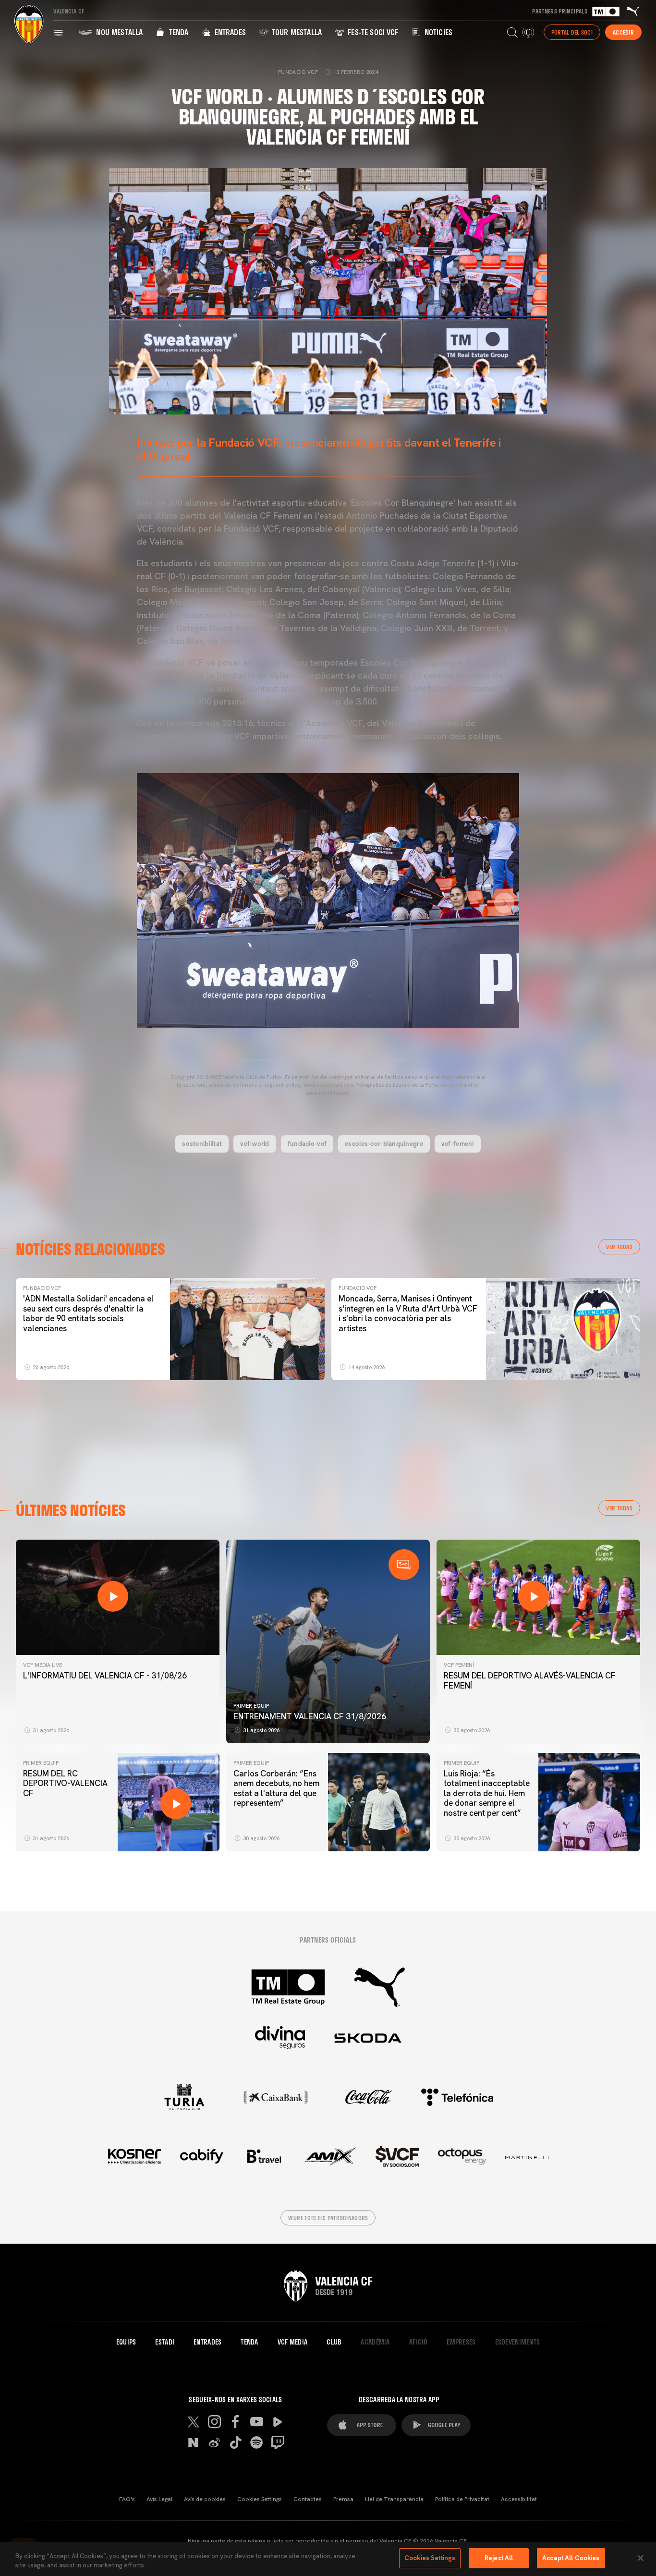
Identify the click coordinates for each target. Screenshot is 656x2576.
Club (334, 2342)
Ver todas (619, 1247)
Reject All (499, 2558)
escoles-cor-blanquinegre (384, 1143)
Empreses (461, 2342)
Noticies (437, 32)
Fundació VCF (42, 1288)
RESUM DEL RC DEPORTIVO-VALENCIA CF (65, 1783)
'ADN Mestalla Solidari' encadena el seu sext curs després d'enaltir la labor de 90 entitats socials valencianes (88, 1313)
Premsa (343, 2499)
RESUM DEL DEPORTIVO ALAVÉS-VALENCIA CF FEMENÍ (530, 1680)
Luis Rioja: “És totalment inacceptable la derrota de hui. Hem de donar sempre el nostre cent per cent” (487, 1793)
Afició (419, 2342)
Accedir (623, 32)
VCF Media (293, 2342)
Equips (126, 2342)
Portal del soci (572, 32)
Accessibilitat (519, 2499)
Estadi (165, 2342)
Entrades (229, 32)
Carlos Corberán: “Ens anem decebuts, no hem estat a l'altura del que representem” (276, 1788)
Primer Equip (251, 1706)
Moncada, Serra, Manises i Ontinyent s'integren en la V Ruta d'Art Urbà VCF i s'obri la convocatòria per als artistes (408, 1313)
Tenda (177, 32)
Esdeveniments (518, 2342)
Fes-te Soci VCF (372, 32)
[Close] (641, 2558)
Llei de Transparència (394, 2499)
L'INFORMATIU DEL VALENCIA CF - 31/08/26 (105, 1676)
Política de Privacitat (462, 2499)
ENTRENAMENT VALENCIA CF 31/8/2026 (310, 1716)
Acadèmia (375, 2342)
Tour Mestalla (296, 32)
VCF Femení (459, 1665)
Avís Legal (159, 2499)
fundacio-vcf (307, 1143)
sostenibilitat (202, 1143)
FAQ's (127, 2499)
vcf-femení (458, 1143)
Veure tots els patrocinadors (328, 2218)
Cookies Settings (260, 2499)
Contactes (308, 2499)
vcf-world (255, 1143)
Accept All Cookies (571, 2558)
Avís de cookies (205, 2499)
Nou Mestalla (118, 32)
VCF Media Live (43, 1665)
